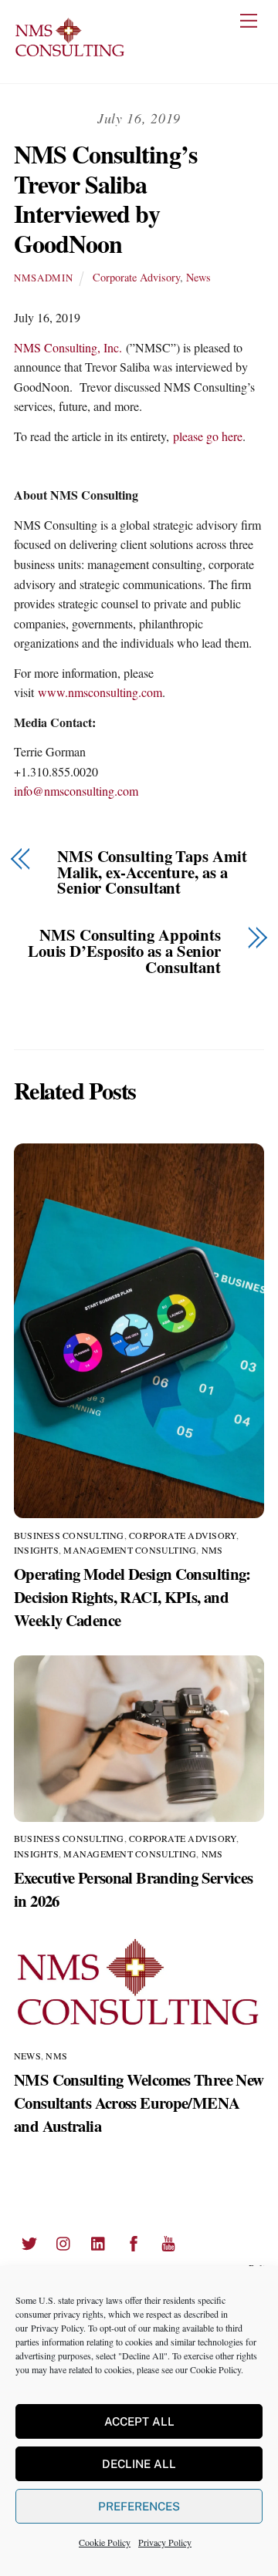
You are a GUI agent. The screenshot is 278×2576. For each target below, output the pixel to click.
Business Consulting (69, 1535)
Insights (36, 1550)
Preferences (139, 2506)
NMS (212, 1550)
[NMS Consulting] (70, 55)
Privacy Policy (57, 2328)
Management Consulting (130, 1550)
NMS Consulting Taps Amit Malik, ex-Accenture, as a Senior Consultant (152, 872)
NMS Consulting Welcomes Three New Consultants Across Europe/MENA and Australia (139, 2103)
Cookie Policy (215, 2369)
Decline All (139, 2464)
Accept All (139, 2421)
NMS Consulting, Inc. (68, 347)
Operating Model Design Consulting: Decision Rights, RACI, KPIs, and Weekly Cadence (132, 1597)
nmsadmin (43, 278)
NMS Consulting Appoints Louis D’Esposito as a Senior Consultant (124, 951)
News (198, 277)
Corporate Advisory (136, 277)
